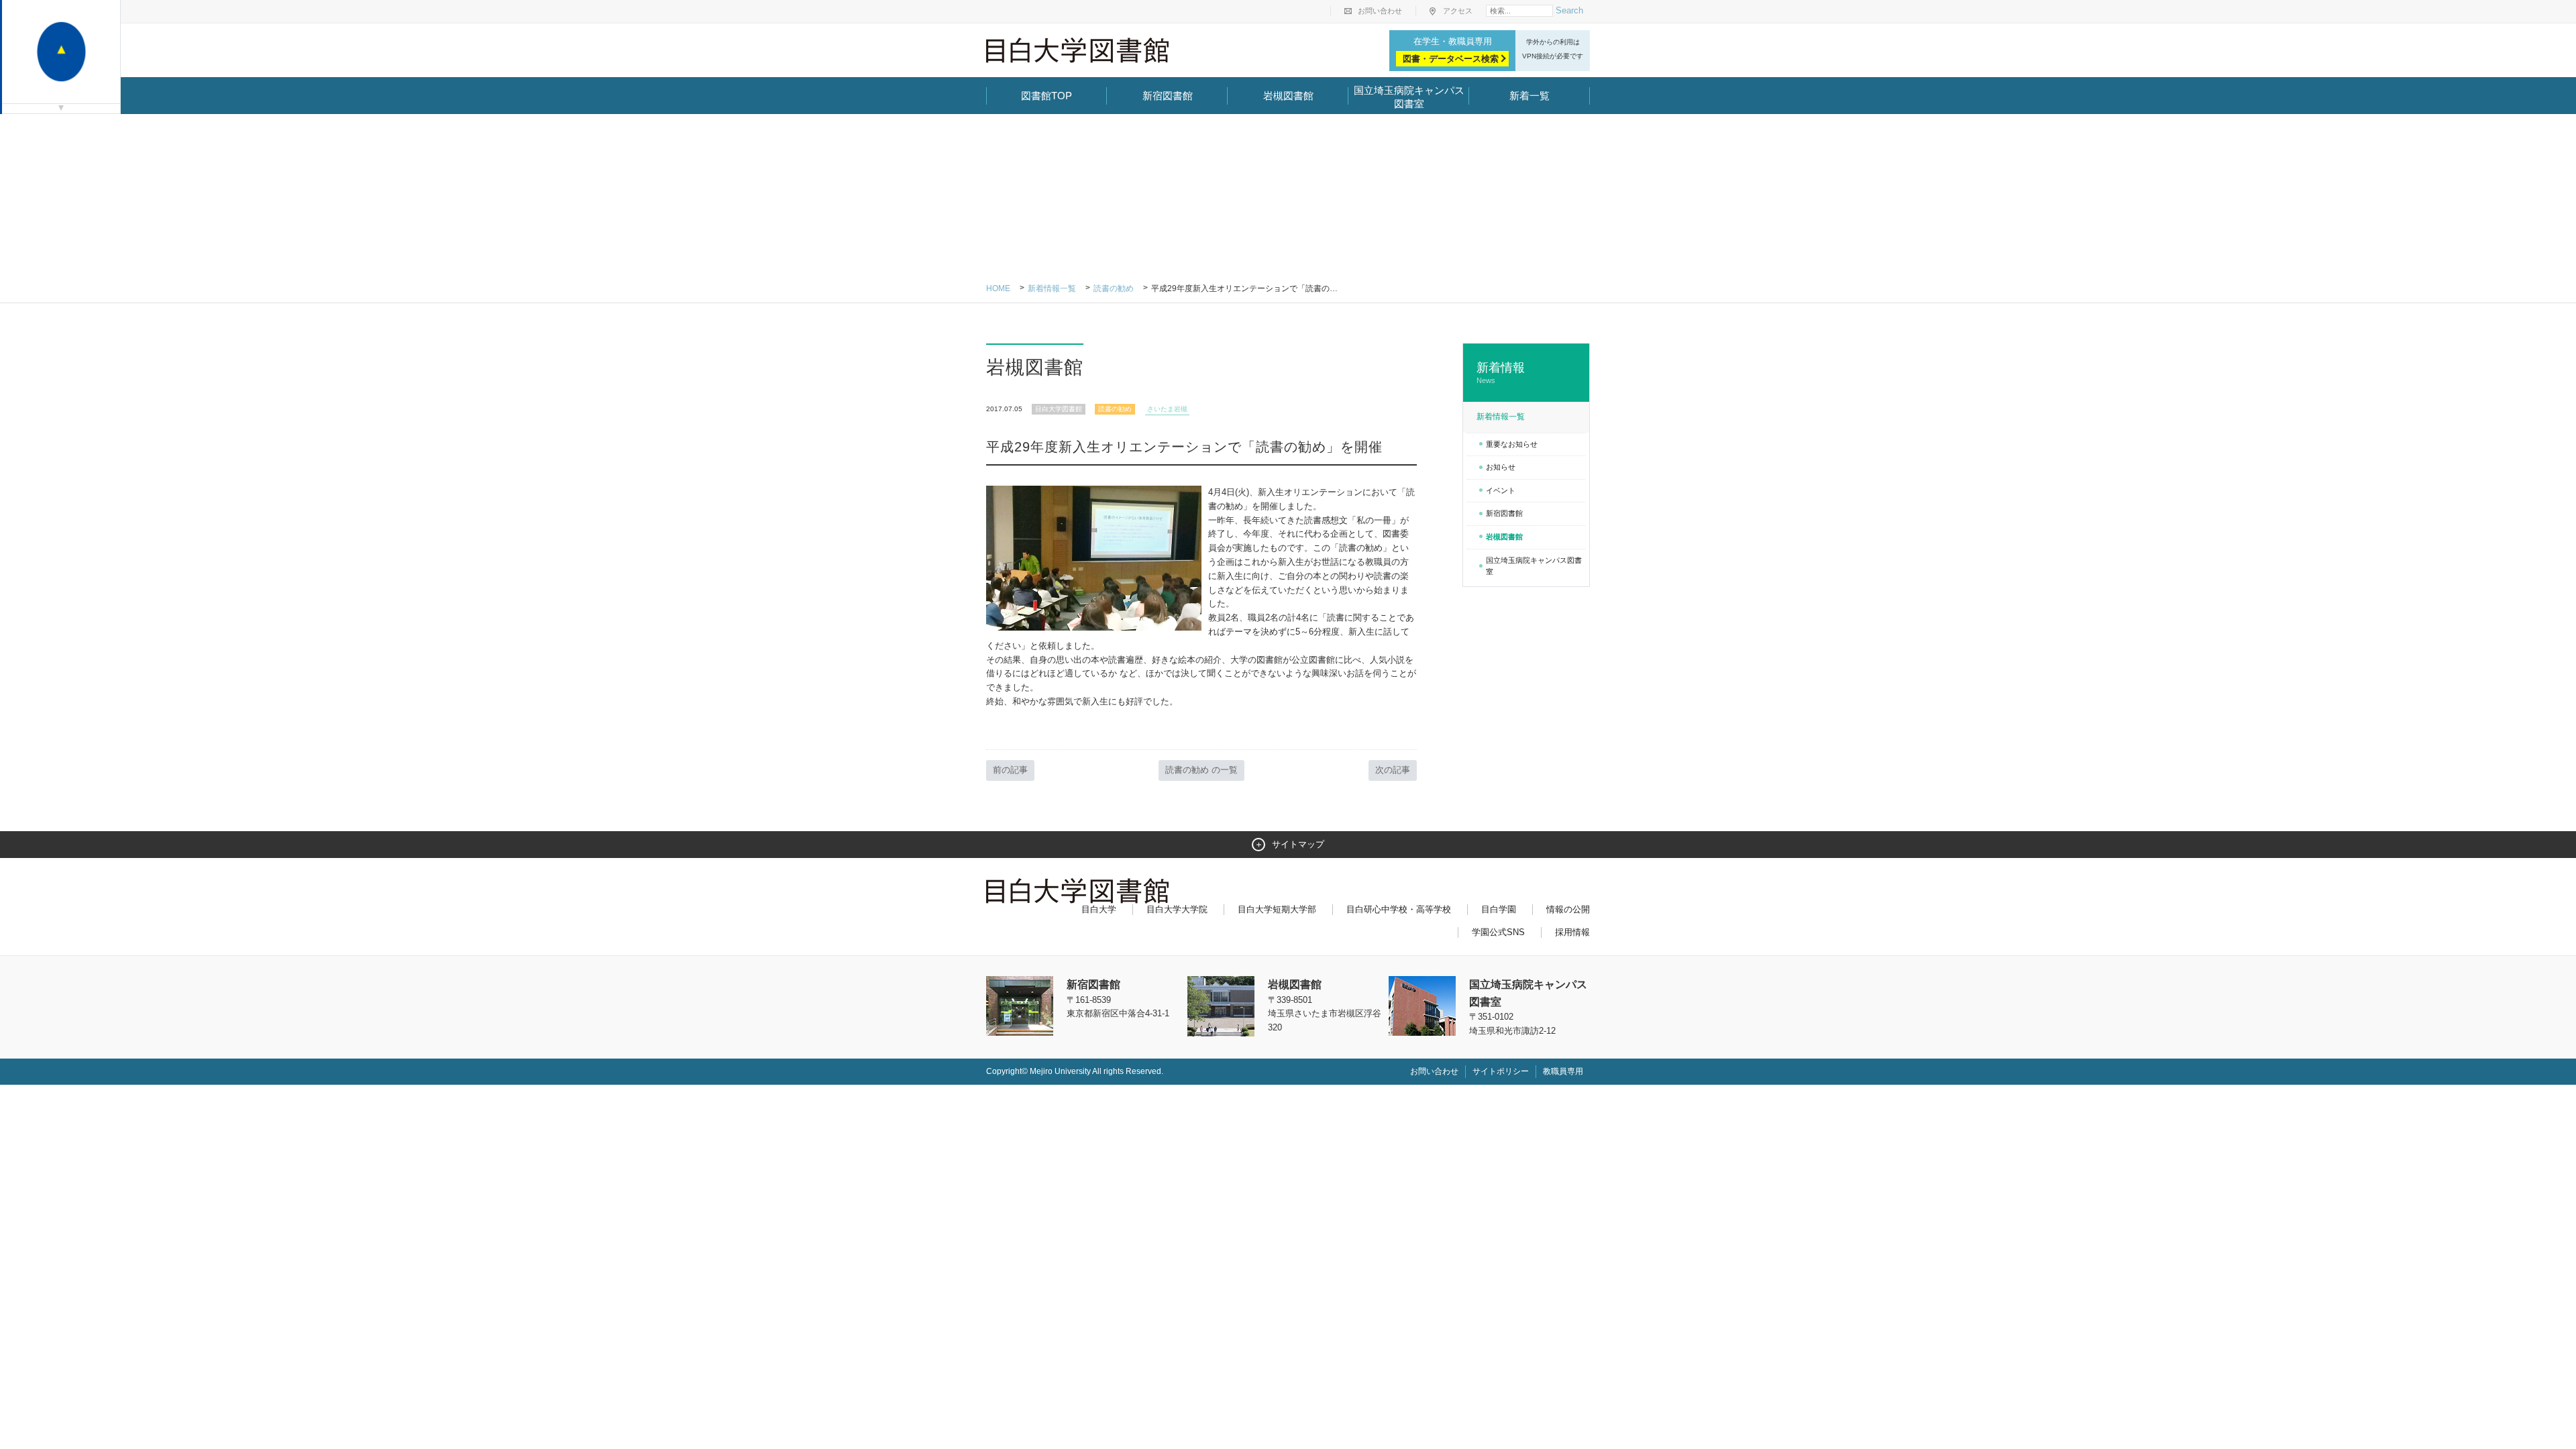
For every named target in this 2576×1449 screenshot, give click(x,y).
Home (998, 288)
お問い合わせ (1380, 11)
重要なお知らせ (1512, 444)
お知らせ (1501, 467)
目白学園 (1499, 909)
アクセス (1458, 11)
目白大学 (1099, 909)
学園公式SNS (1498, 932)
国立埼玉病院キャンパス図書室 (1409, 97)
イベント (1501, 490)
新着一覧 (1529, 96)
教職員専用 (1563, 1071)
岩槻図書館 (1288, 96)
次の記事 (1393, 770)
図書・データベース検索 (1451, 59)
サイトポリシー (1501, 1071)
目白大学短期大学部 (1277, 909)
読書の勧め (1114, 288)
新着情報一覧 (1052, 288)
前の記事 (1010, 770)
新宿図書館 (1168, 96)
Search (1569, 10)
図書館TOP (1046, 96)
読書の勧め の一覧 (1201, 770)
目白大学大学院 (1177, 909)
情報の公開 (1568, 909)
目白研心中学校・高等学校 (1399, 909)
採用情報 (1572, 932)
